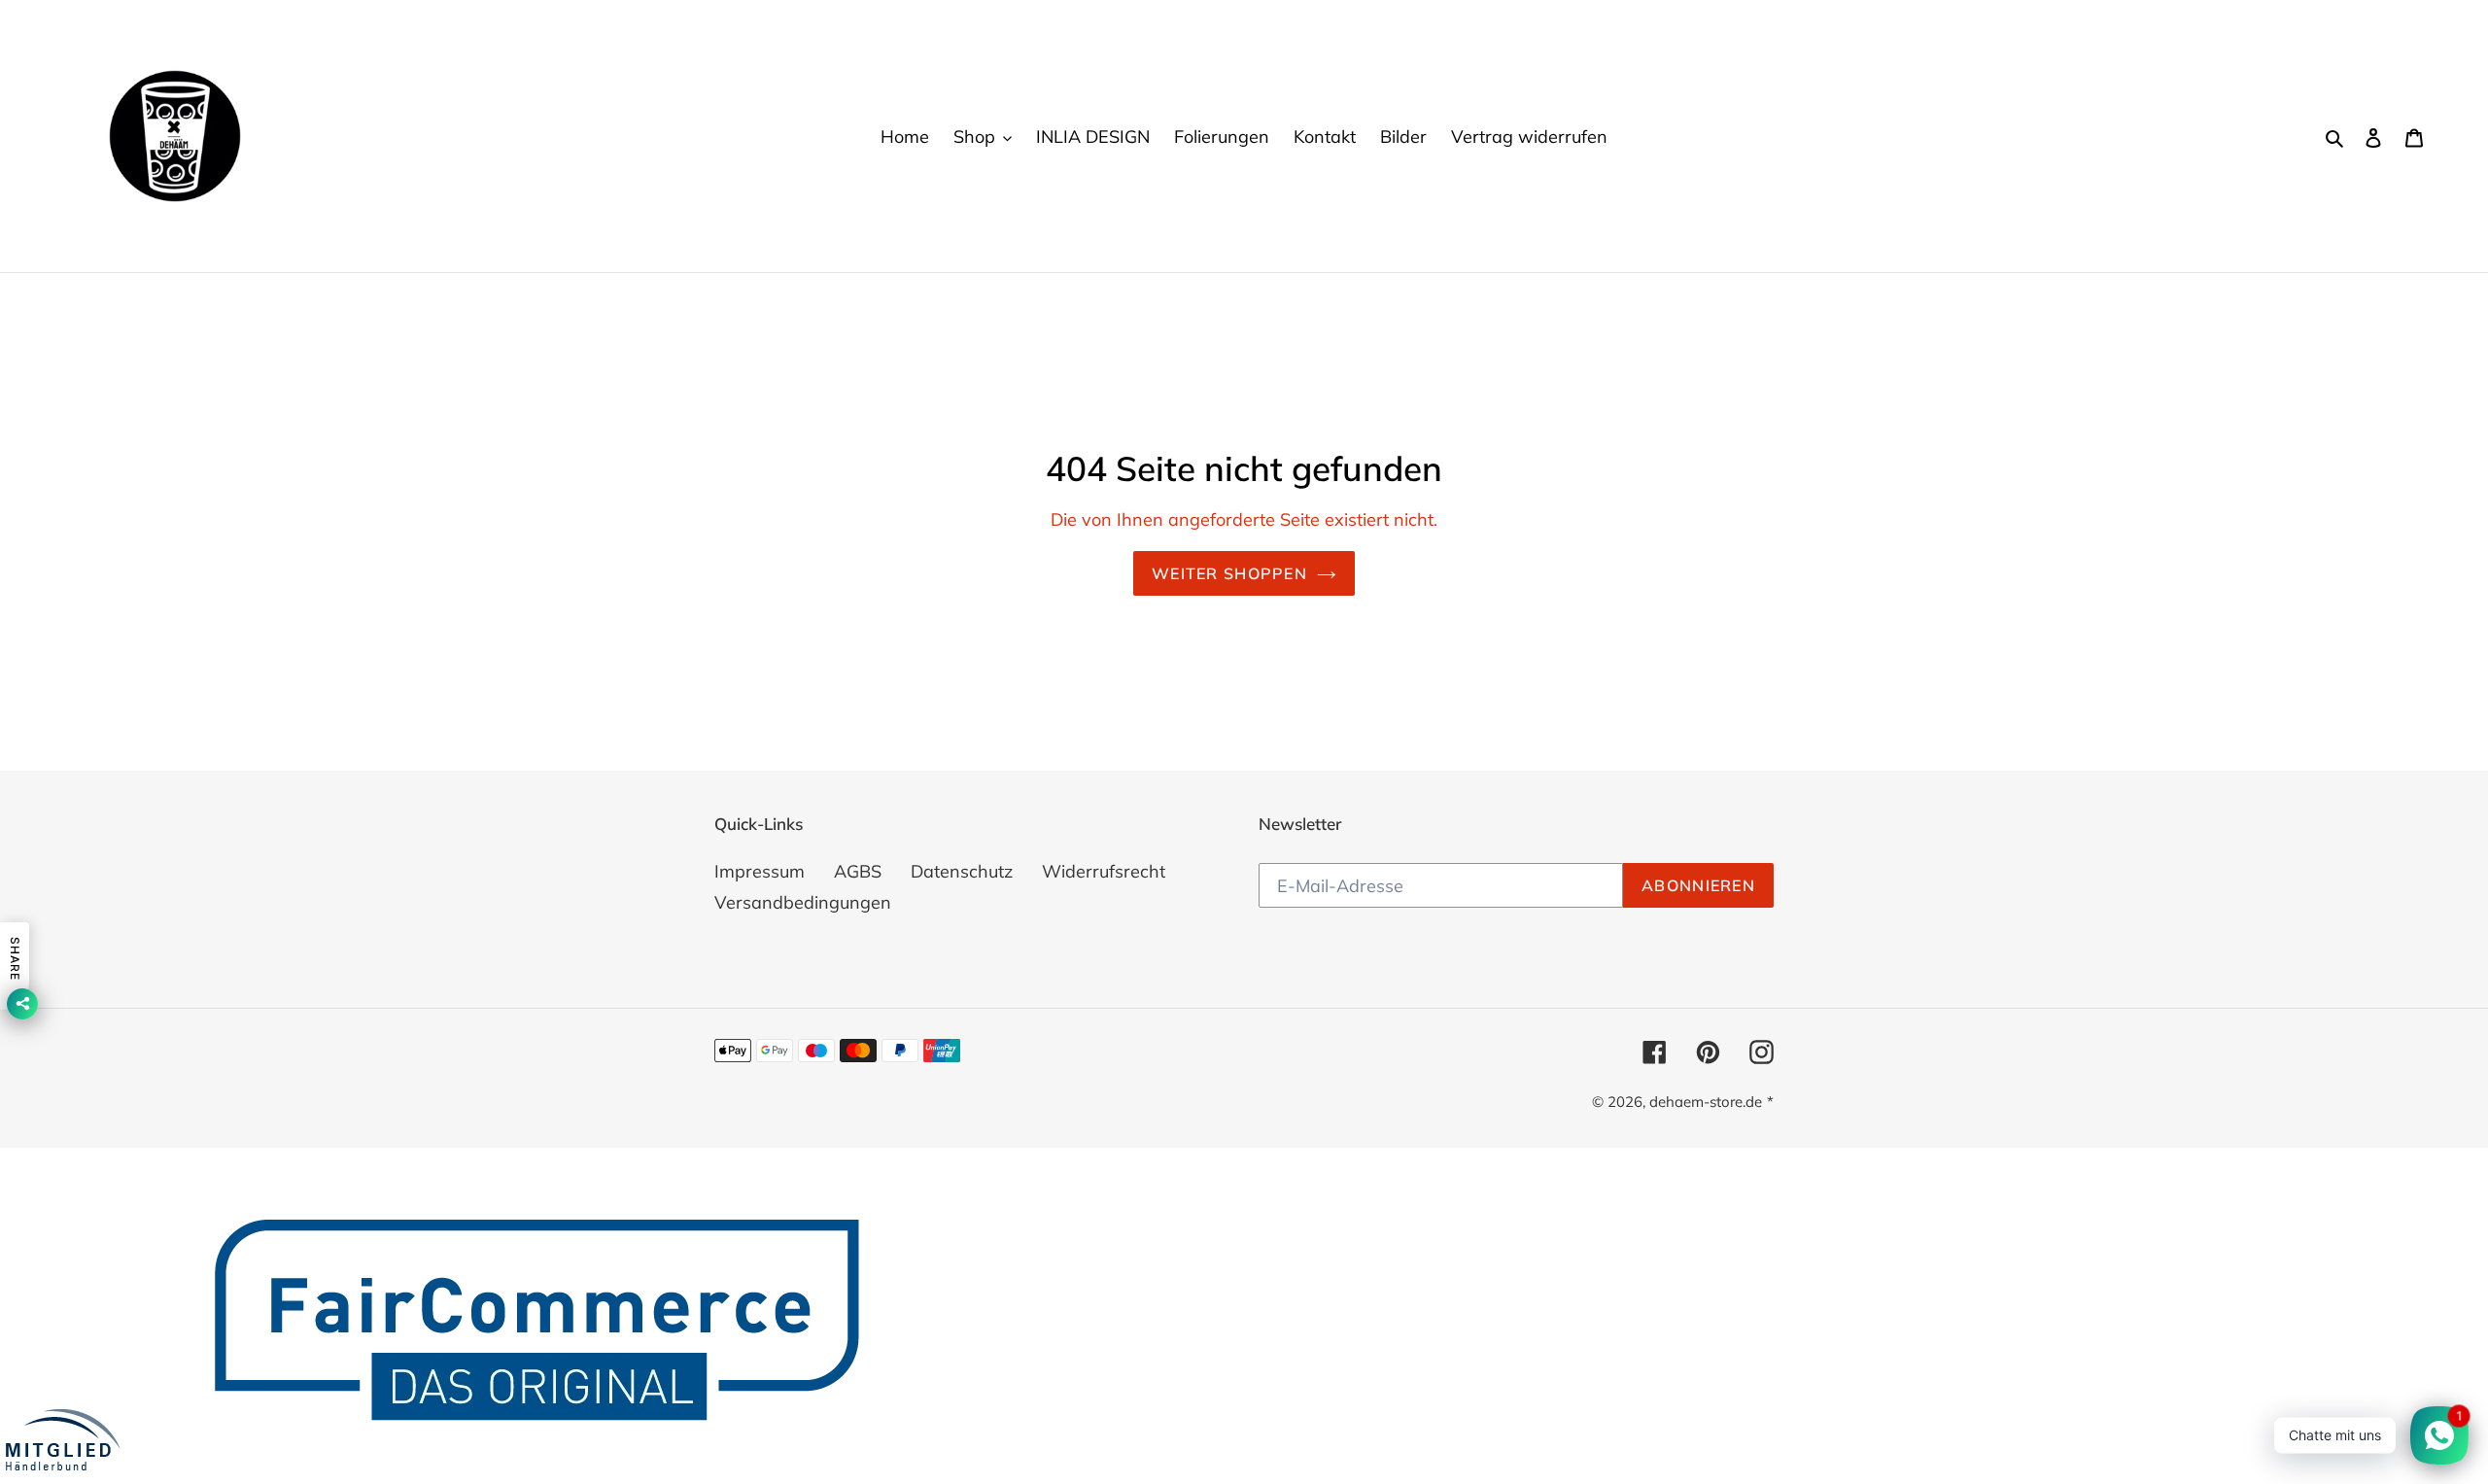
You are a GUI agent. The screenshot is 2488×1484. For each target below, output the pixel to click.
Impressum (760, 871)
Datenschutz (962, 871)
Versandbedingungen (803, 902)
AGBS (858, 871)
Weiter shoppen (1229, 573)
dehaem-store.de (1706, 1102)
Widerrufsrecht (1104, 871)
